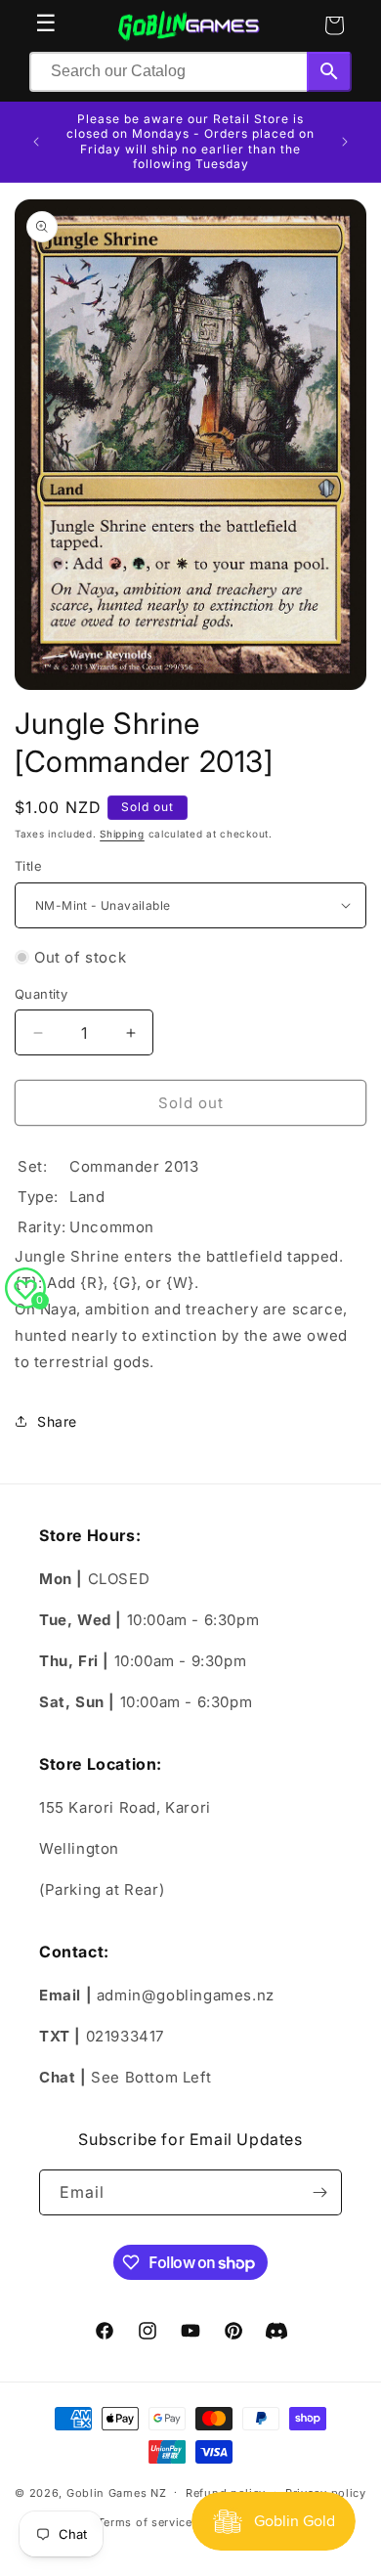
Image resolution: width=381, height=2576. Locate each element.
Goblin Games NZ (117, 2492)
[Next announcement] (345, 142)
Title (28, 866)
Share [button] (57, 1421)
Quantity (41, 994)
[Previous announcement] (36, 142)
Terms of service (145, 2522)
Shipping (122, 834)
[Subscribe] (319, 2192)
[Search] (329, 72)
